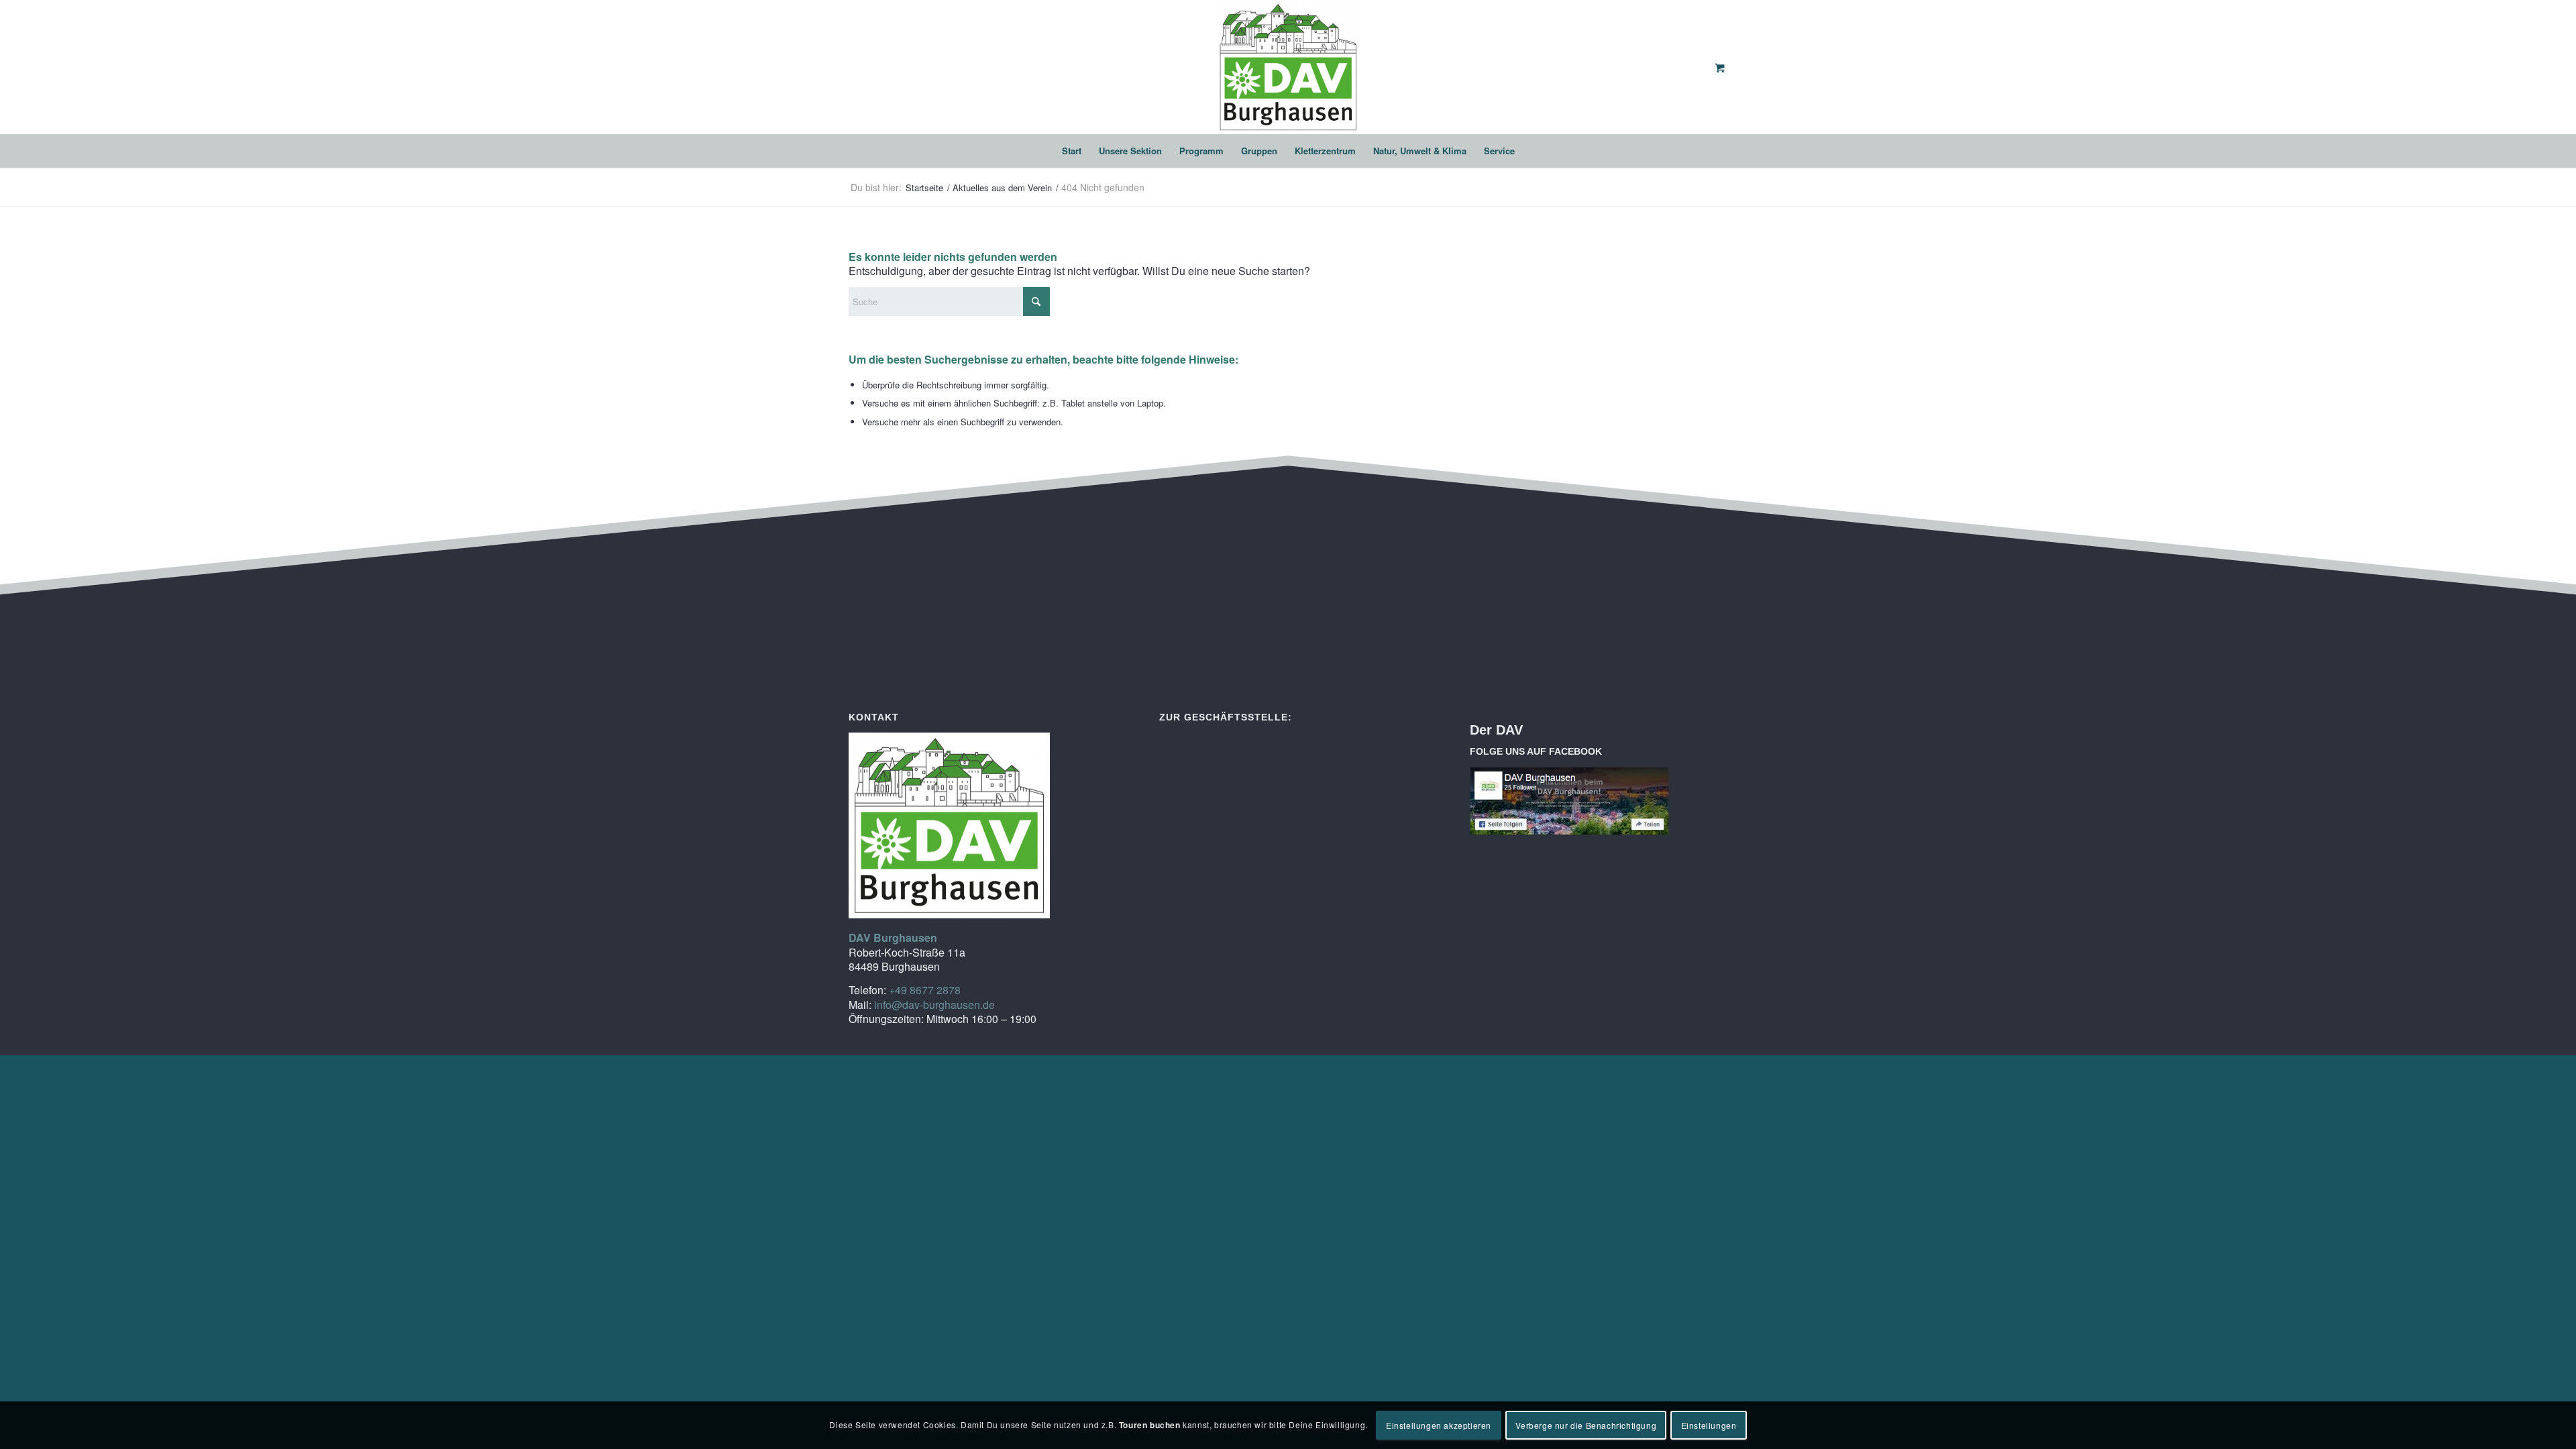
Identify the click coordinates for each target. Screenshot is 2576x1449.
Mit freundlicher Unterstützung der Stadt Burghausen (1592, 751)
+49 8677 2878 (925, 990)
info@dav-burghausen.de (934, 1005)
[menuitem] (1072, 151)
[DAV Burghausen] (1288, 67)
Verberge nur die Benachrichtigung (1586, 1425)
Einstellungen (1709, 1425)
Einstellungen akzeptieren (1439, 1425)
